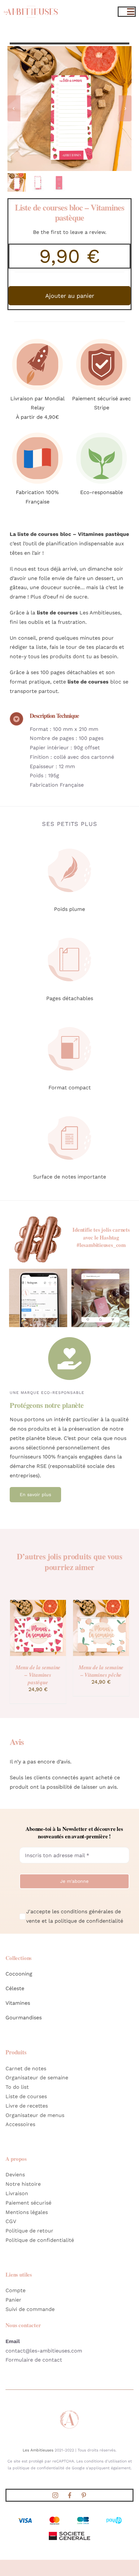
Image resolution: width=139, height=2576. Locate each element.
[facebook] (69, 2495)
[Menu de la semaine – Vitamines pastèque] (38, 1603)
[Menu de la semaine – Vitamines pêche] (101, 1603)
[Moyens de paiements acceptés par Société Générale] (69, 2517)
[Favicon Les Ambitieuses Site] (69, 2412)
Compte (16, 2290)
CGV (11, 2221)
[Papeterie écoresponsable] (102, 431)
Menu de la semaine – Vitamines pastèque (38, 1675)
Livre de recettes (27, 2106)
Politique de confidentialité (40, 2240)
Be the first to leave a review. (70, 232)
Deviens (15, 2175)
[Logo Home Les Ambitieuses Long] (31, 5)
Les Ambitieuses (38, 2450)
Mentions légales (27, 2212)
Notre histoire (23, 2184)
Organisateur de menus (35, 2115)
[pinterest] (84, 2495)
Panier (13, 2300)
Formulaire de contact (34, 2360)
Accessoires (20, 2124)
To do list (17, 2087)
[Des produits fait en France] (38, 431)
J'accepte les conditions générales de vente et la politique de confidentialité (75, 1916)
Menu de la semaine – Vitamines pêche (101, 1671)
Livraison (17, 2193)
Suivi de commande (30, 2309)
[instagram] (55, 2495)
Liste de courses (26, 2096)
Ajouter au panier (70, 296)
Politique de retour (29, 2231)
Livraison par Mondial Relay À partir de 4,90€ (37, 408)
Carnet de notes (26, 2068)
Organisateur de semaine (37, 2078)
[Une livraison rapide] (38, 337)
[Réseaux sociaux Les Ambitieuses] (38, 1271)
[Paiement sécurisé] (102, 337)
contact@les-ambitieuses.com (44, 2351)
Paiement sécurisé (28, 2203)
